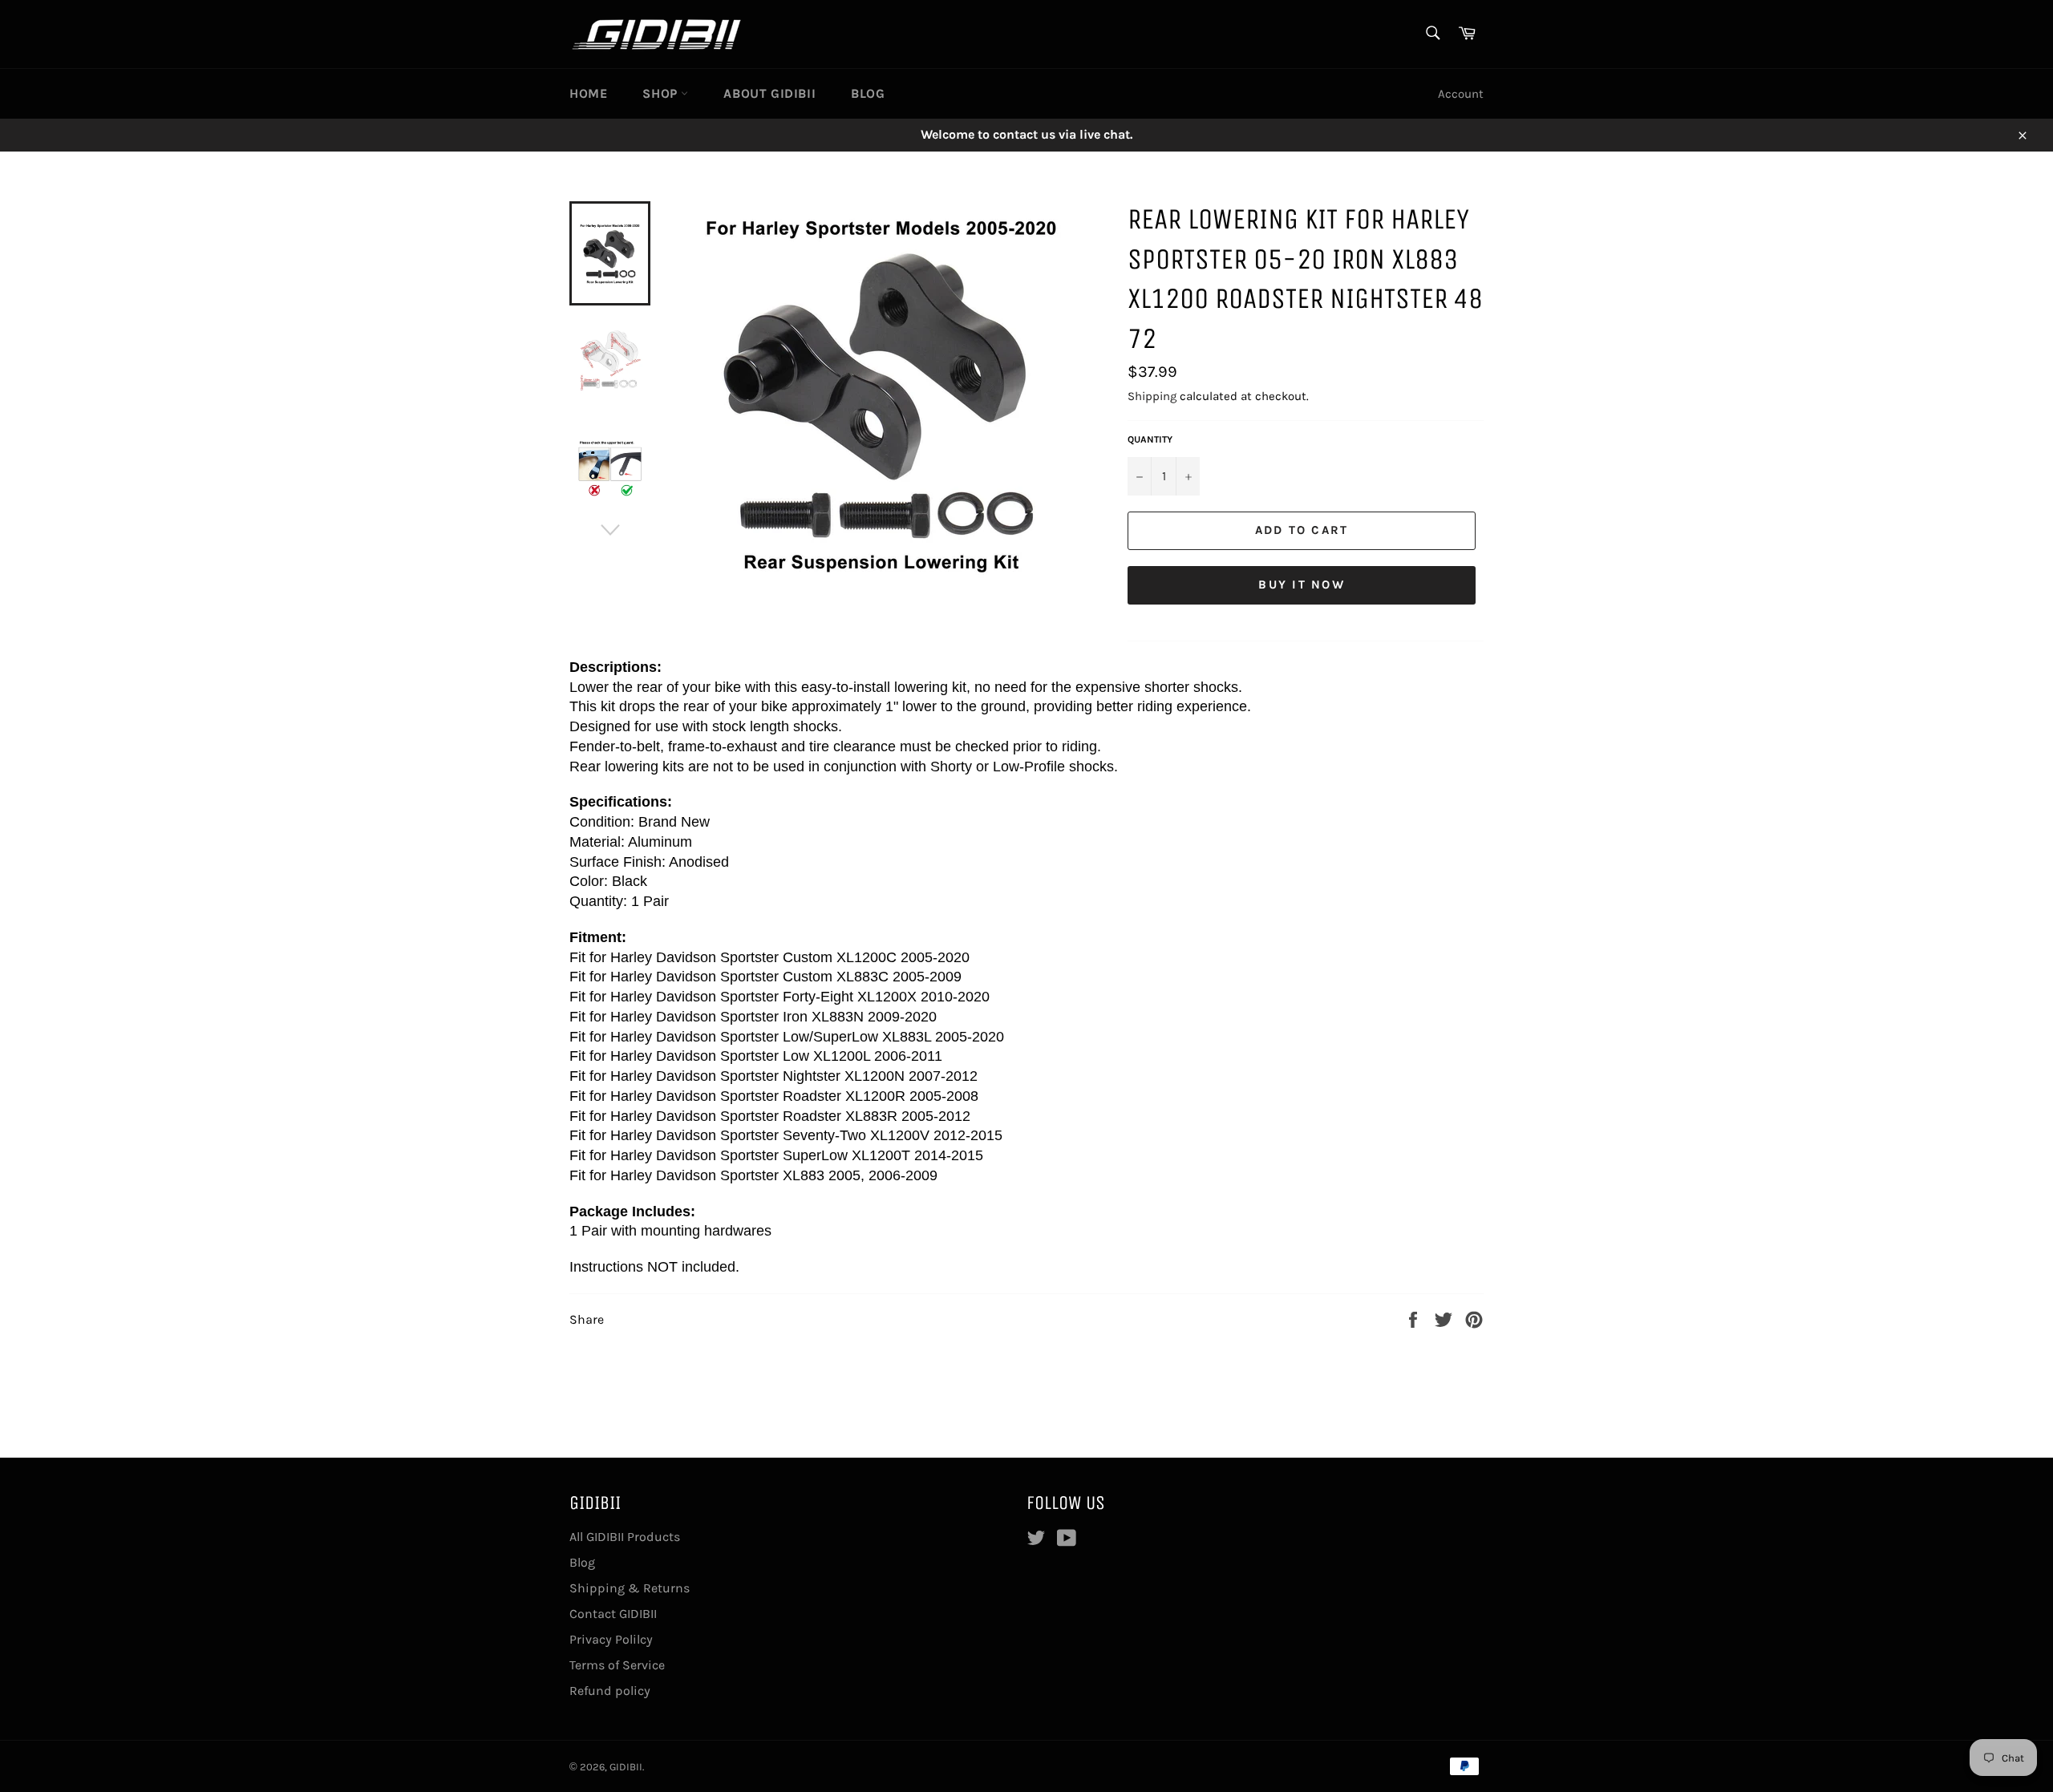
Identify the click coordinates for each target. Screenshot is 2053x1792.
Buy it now (1302, 585)
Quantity (1150, 439)
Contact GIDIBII (613, 1614)
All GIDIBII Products (625, 1537)
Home (588, 93)
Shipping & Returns (630, 1588)
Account (1461, 94)
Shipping (1152, 396)
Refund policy (610, 1691)
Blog (868, 93)
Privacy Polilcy (611, 1639)
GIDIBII (626, 1767)
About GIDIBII (769, 93)
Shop (662, 93)
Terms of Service (617, 1665)
